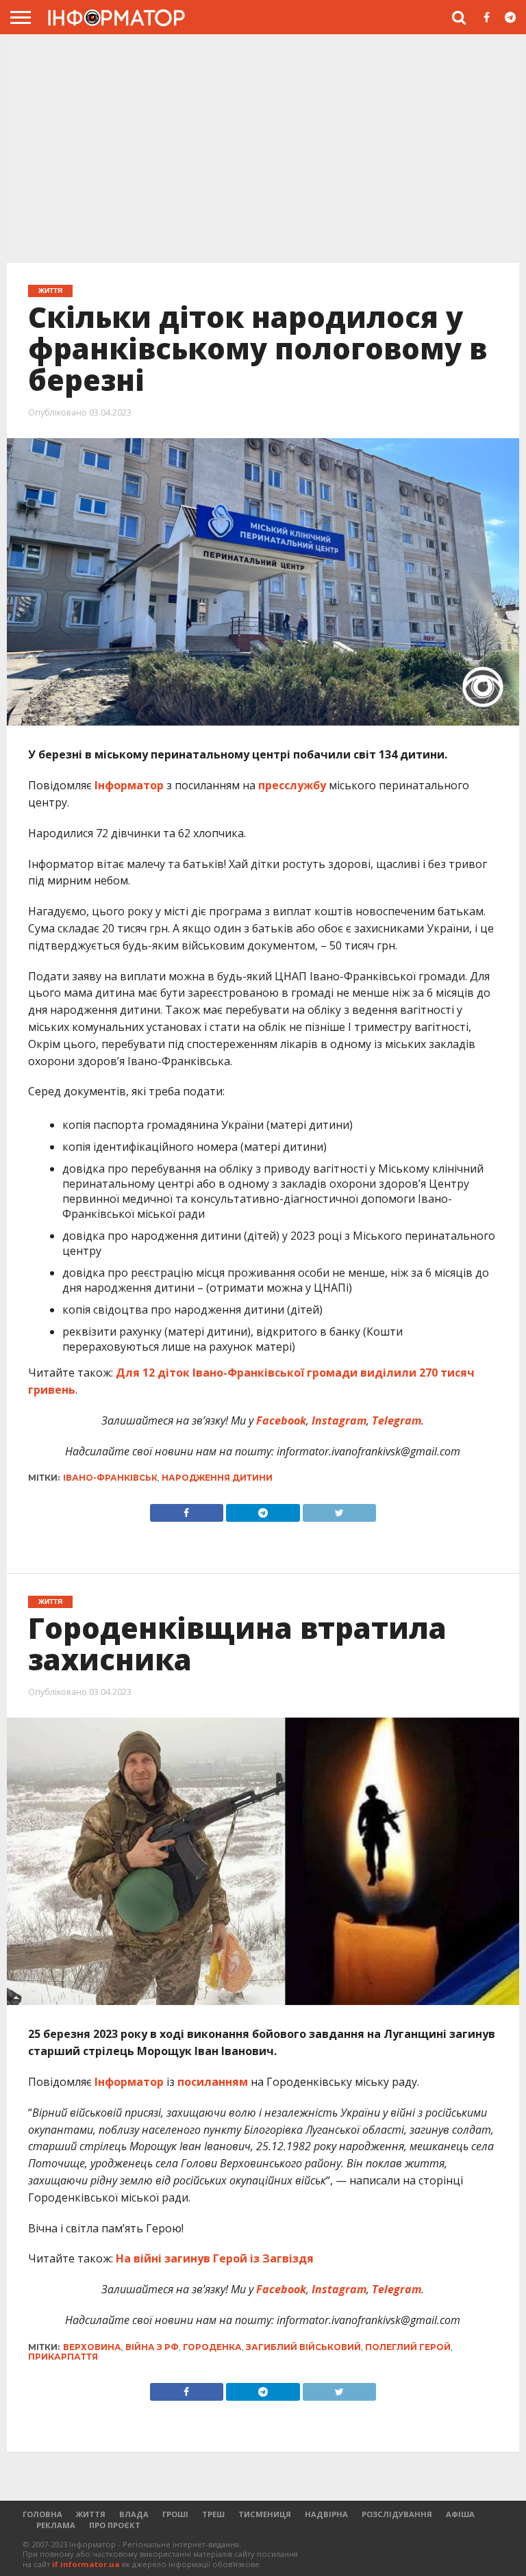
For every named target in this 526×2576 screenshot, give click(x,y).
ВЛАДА (134, 2514)
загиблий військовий (303, 2347)
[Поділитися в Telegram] (263, 1509)
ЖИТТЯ (91, 2514)
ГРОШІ (175, 2514)
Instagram (338, 1420)
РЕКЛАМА (56, 2525)
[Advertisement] (263, 147)
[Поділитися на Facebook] (187, 1509)
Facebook (280, 1420)
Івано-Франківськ (110, 1478)
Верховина (92, 2347)
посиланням (213, 2082)
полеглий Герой (408, 2347)
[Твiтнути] (340, 1509)
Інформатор (129, 785)
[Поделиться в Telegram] (263, 2388)
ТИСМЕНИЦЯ (265, 2514)
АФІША (460, 2514)
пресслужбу (292, 785)
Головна (42, 2514)
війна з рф (152, 2347)
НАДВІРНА (326, 2514)
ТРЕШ (213, 2514)
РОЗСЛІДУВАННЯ (397, 2514)
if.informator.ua (86, 2564)
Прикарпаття (63, 2357)
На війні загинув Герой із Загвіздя (215, 2258)
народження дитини (217, 1478)
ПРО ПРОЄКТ (115, 2525)
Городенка (212, 2347)
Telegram (395, 1420)
